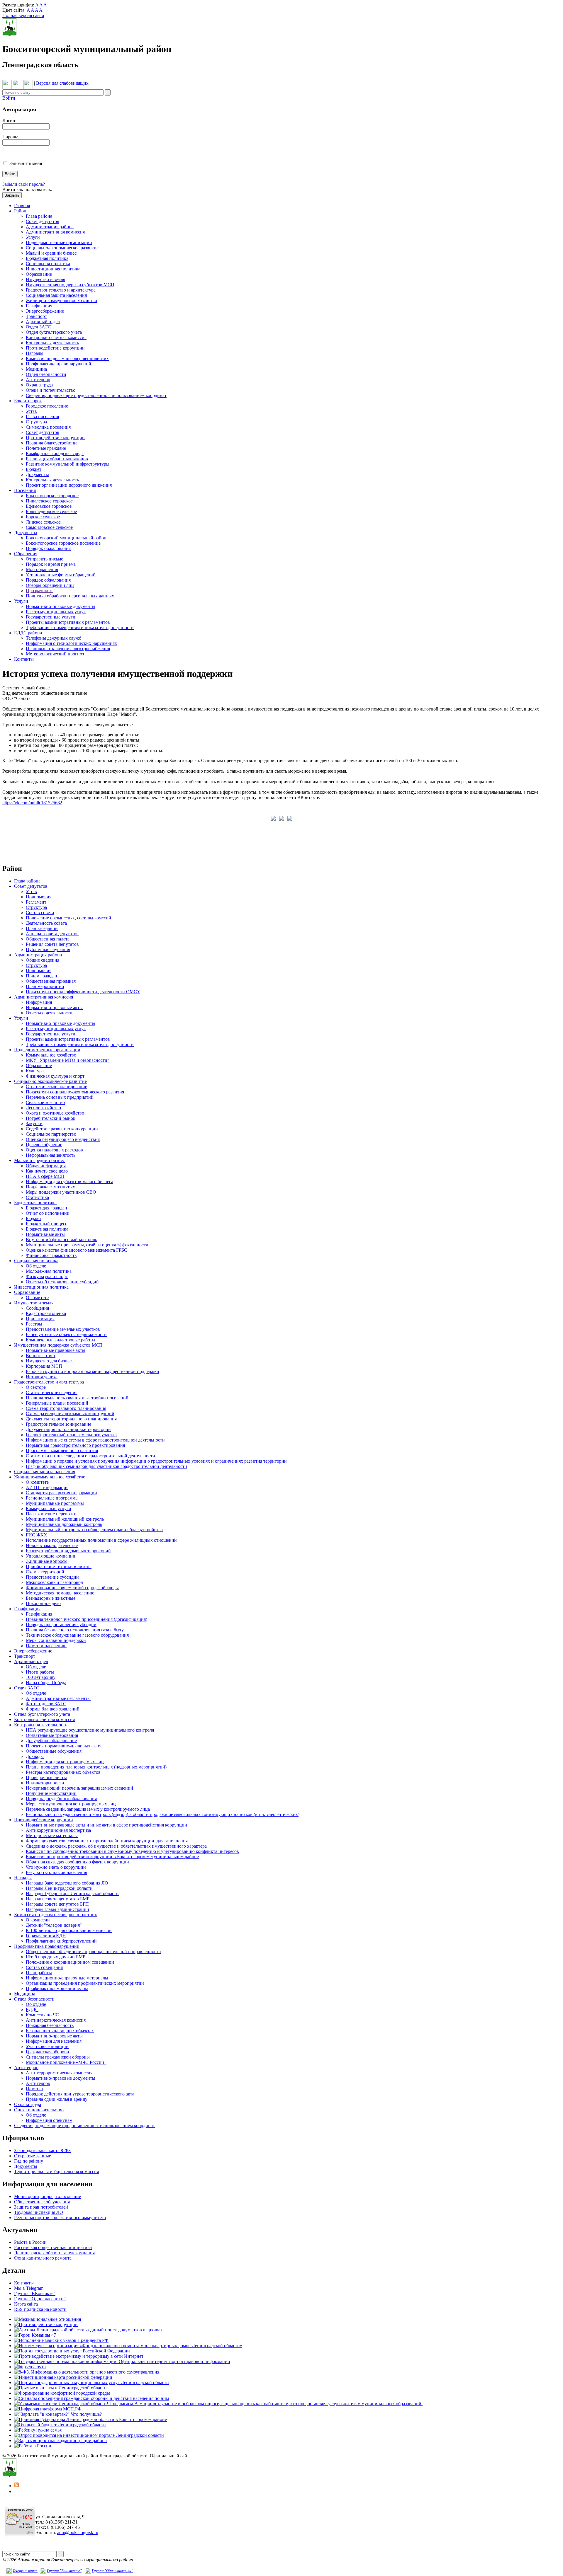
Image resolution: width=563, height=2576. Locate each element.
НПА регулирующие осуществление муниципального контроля (90, 1730)
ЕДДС (32, 2009)
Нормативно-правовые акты (54, 1007)
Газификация (39, 306)
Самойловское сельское (49, 527)
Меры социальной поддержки (56, 1640)
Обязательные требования (52, 1735)
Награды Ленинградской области (59, 1888)
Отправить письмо (45, 559)
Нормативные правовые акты (56, 1350)
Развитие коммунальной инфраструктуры (68, 464)
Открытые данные (33, 2156)
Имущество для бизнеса (50, 1361)
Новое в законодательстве (52, 1545)
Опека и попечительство (51, 390)
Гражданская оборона (47, 2052)
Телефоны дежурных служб (54, 638)
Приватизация (40, 1319)
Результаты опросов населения (56, 1872)
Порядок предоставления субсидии (61, 1625)
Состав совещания (44, 1967)
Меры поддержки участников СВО (61, 1192)
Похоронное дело (43, 1603)
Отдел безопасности (46, 374)
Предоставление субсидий (52, 1577)
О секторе (36, 1387)
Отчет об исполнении (48, 1213)
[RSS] (16, 2486)
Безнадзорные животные (51, 1598)
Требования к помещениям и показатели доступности (80, 627)
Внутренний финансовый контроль (61, 1240)
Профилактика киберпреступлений (61, 1941)
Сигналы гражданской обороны (58, 2057)
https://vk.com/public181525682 (32, 803)
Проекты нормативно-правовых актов (64, 1746)
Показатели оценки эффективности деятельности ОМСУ (83, 992)
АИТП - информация (47, 1487)
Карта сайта (26, 2304)
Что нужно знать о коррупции (56, 1867)
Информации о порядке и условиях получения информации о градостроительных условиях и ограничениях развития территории (156, 1461)
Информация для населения (54, 2041)
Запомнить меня (26, 163)
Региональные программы (52, 1498)
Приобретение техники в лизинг (59, 1566)
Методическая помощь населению (60, 1593)
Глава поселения (42, 416)
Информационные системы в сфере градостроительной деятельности (95, 1440)
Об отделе (36, 1266)
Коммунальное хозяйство (51, 1055)
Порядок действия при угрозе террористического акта (80, 2094)
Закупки (34, 1123)
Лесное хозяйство (43, 1108)
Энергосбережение (45, 311)
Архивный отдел (43, 322)
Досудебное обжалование (51, 1741)
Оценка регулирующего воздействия (63, 1139)
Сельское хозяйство (45, 1102)
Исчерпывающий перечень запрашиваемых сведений (79, 1788)
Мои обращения (42, 569)
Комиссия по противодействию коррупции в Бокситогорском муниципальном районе (112, 1857)
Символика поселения (48, 427)
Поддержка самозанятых (50, 1187)
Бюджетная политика (47, 258)
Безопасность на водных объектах (60, 2031)
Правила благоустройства (52, 443)
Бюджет (34, 469)
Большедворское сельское (51, 511)
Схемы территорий (45, 1572)
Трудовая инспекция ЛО (39, 2212)
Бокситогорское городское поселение (63, 543)
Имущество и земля (45, 279)
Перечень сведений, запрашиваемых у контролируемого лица (88, 1809)
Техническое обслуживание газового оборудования (77, 1635)
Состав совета (40, 913)
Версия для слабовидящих (62, 83)
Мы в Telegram (29, 2288)
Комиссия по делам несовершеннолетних (67, 358)
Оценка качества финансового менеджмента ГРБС (77, 1250)
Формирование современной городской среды (72, 1588)
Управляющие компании (51, 1556)
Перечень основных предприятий (60, 1097)
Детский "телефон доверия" (54, 1925)
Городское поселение (47, 406)
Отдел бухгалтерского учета (54, 332)
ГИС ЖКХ (37, 1535)
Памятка (34, 2089)
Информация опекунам (49, 2120)
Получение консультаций (51, 1793)
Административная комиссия (55, 232)
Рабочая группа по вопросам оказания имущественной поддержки (93, 1371)
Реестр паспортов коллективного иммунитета (60, 2218)
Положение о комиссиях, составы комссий (68, 918)
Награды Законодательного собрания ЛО (67, 1883)
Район (20, 211)
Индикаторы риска (45, 1783)
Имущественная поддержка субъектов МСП (70, 285)
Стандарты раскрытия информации (61, 1493)
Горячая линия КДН (46, 1936)
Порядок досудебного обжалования (61, 1799)
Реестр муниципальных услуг (56, 612)
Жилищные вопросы (47, 1561)
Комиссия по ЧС (42, 2015)
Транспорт (36, 316)
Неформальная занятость (51, 1155)
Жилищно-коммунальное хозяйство (61, 300)
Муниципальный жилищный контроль (65, 1519)
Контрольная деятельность (52, 343)
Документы (37, 475)
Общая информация (46, 1166)
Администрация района (50, 227)
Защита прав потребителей (41, 2207)
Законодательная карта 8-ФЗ (42, 2150)
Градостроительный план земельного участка (71, 1435)
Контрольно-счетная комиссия (56, 337)
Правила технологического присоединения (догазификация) (87, 1619)
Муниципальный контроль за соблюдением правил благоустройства (94, 1530)
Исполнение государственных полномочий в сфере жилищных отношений (101, 1540)
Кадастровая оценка (46, 1313)
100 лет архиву (41, 1677)
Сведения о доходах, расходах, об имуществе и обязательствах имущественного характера (116, 1846)
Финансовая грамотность (51, 1255)
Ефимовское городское (49, 506)
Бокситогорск (28, 401)
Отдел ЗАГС (38, 327)
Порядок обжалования (48, 548)
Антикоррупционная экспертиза (58, 1830)
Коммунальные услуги (49, 1508)
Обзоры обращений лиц (50, 585)
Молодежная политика (49, 1271)
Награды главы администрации (57, 1909)
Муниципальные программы (55, 1503)
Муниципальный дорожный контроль (64, 1524)
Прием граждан (41, 976)
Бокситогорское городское (52, 496)
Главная (22, 206)
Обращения (26, 554)
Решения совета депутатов (52, 944)
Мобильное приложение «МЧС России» (66, 2062)
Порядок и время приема (51, 564)
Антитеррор (38, 380)
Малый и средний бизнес (51, 253)
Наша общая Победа (46, 1683)
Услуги (33, 237)
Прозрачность (40, 591)
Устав (31, 411)
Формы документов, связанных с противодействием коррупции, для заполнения (107, 1841)
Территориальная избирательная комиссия (56, 2172)
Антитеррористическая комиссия (59, 2073)
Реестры (34, 1324)
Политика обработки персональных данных (70, 596)
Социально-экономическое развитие (62, 248)
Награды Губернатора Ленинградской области (72, 1893)
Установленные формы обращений (61, 575)
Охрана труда (39, 385)
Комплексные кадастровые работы (61, 1340)
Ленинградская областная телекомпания (54, 2253)
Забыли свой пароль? (24, 184)
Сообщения (37, 1308)
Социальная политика (48, 264)
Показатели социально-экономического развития (75, 1092)
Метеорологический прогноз (55, 654)
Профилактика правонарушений (58, 364)
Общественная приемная (51, 981)
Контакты (24, 659)
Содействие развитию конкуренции (62, 1129)
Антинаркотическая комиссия (56, 2020)
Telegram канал (25, 2571)
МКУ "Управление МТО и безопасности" (68, 1060)
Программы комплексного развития (62, 1450)
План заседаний (42, 928)
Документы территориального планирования (71, 1419)
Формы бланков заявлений (53, 1709)
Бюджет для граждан (46, 1208)
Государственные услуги (51, 617)
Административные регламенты (58, 1698)
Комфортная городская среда (55, 453)
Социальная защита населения (56, 295)
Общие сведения (43, 960)
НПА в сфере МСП (45, 1176)
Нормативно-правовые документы (61, 606)
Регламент (36, 902)
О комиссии (38, 1920)
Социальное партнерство (51, 1134)
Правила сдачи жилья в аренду (57, 2099)
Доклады (35, 1756)
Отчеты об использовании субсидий (62, 1282)
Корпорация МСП (44, 1366)
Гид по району (29, 2161)
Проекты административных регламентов (68, 622)
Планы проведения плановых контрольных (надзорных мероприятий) (96, 1767)
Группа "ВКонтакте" (35, 2293)
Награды (35, 353)
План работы (39, 1973)
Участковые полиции (47, 2046)
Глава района (39, 216)
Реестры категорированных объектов (63, 1772)
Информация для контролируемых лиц (65, 1762)
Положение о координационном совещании (70, 1962)
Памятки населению (46, 1646)
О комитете (37, 1298)
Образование (39, 274)
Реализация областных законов (57, 459)
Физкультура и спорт (47, 1276)
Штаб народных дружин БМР (56, 1957)
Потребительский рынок (51, 1118)
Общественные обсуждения (54, 1751)
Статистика (37, 1197)
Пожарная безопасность (50, 2025)
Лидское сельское (43, 522)
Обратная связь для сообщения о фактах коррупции (77, 1862)
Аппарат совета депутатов (52, 934)
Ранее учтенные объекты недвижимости (66, 1334)
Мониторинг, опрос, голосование (48, 2196)
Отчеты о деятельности (49, 1013)
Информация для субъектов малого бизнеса (69, 1181)
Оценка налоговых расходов (54, 1150)
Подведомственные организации (59, 242)
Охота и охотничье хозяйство (55, 1113)
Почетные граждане (46, 448)
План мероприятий (45, 986)
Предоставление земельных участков (63, 1329)
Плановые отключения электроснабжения (68, 649)
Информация (39, 1002)
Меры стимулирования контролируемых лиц (71, 1804)
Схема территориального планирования (66, 1408)
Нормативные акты (45, 1234)
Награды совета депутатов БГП (57, 1904)
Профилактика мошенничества (57, 1988)
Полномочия (39, 897)
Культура (35, 1071)
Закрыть (12, 195)
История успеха (42, 1377)
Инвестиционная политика (53, 269)
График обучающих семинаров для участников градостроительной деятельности (106, 1466)
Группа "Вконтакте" (64, 2571)
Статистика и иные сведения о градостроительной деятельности (90, 1456)
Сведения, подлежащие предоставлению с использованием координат (96, 395)
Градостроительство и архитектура (61, 290)
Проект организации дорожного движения (69, 485)
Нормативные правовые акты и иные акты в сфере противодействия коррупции (106, 1825)
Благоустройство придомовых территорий (68, 1551)
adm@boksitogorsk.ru (78, 2532)
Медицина (36, 369)
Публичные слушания (48, 949)
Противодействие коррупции (55, 348)
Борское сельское (43, 517)
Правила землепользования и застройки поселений (77, 1398)
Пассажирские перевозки (51, 1514)
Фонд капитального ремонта (43, 2258)
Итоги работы (40, 1672)
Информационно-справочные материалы (67, 1978)
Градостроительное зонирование (58, 1424)
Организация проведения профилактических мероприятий (85, 1983)
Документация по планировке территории (68, 1429)
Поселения (25, 490)
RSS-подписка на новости (40, 2309)
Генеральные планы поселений (57, 1403)
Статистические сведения (52, 1392)
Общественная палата (48, 939)
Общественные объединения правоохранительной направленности (93, 1951)
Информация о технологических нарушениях (71, 643)
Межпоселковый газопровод (54, 1582)
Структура (36, 422)
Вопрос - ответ (41, 1356)
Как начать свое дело (47, 1171)
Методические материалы (52, 1835)
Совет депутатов (43, 221)
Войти (9, 98)
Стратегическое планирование (56, 1087)
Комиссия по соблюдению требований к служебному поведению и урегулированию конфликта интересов (132, 1851)
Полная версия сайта (23, 15)
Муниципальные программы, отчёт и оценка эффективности (87, 1245)
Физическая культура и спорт (55, 1076)
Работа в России (30, 2242)
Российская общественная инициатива (53, 2247)
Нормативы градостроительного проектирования (75, 1445)
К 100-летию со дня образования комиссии (69, 1930)
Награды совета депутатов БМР (58, 1899)
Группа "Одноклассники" (40, 2299)
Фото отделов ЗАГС (46, 1704)
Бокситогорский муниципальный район (66, 538)
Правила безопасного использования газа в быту (75, 1630)
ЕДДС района (28, 633)
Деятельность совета (46, 923)
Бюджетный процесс (46, 1224)
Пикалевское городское (49, 501)
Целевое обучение (44, 1145)
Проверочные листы (46, 1777)
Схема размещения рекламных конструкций (70, 1414)
